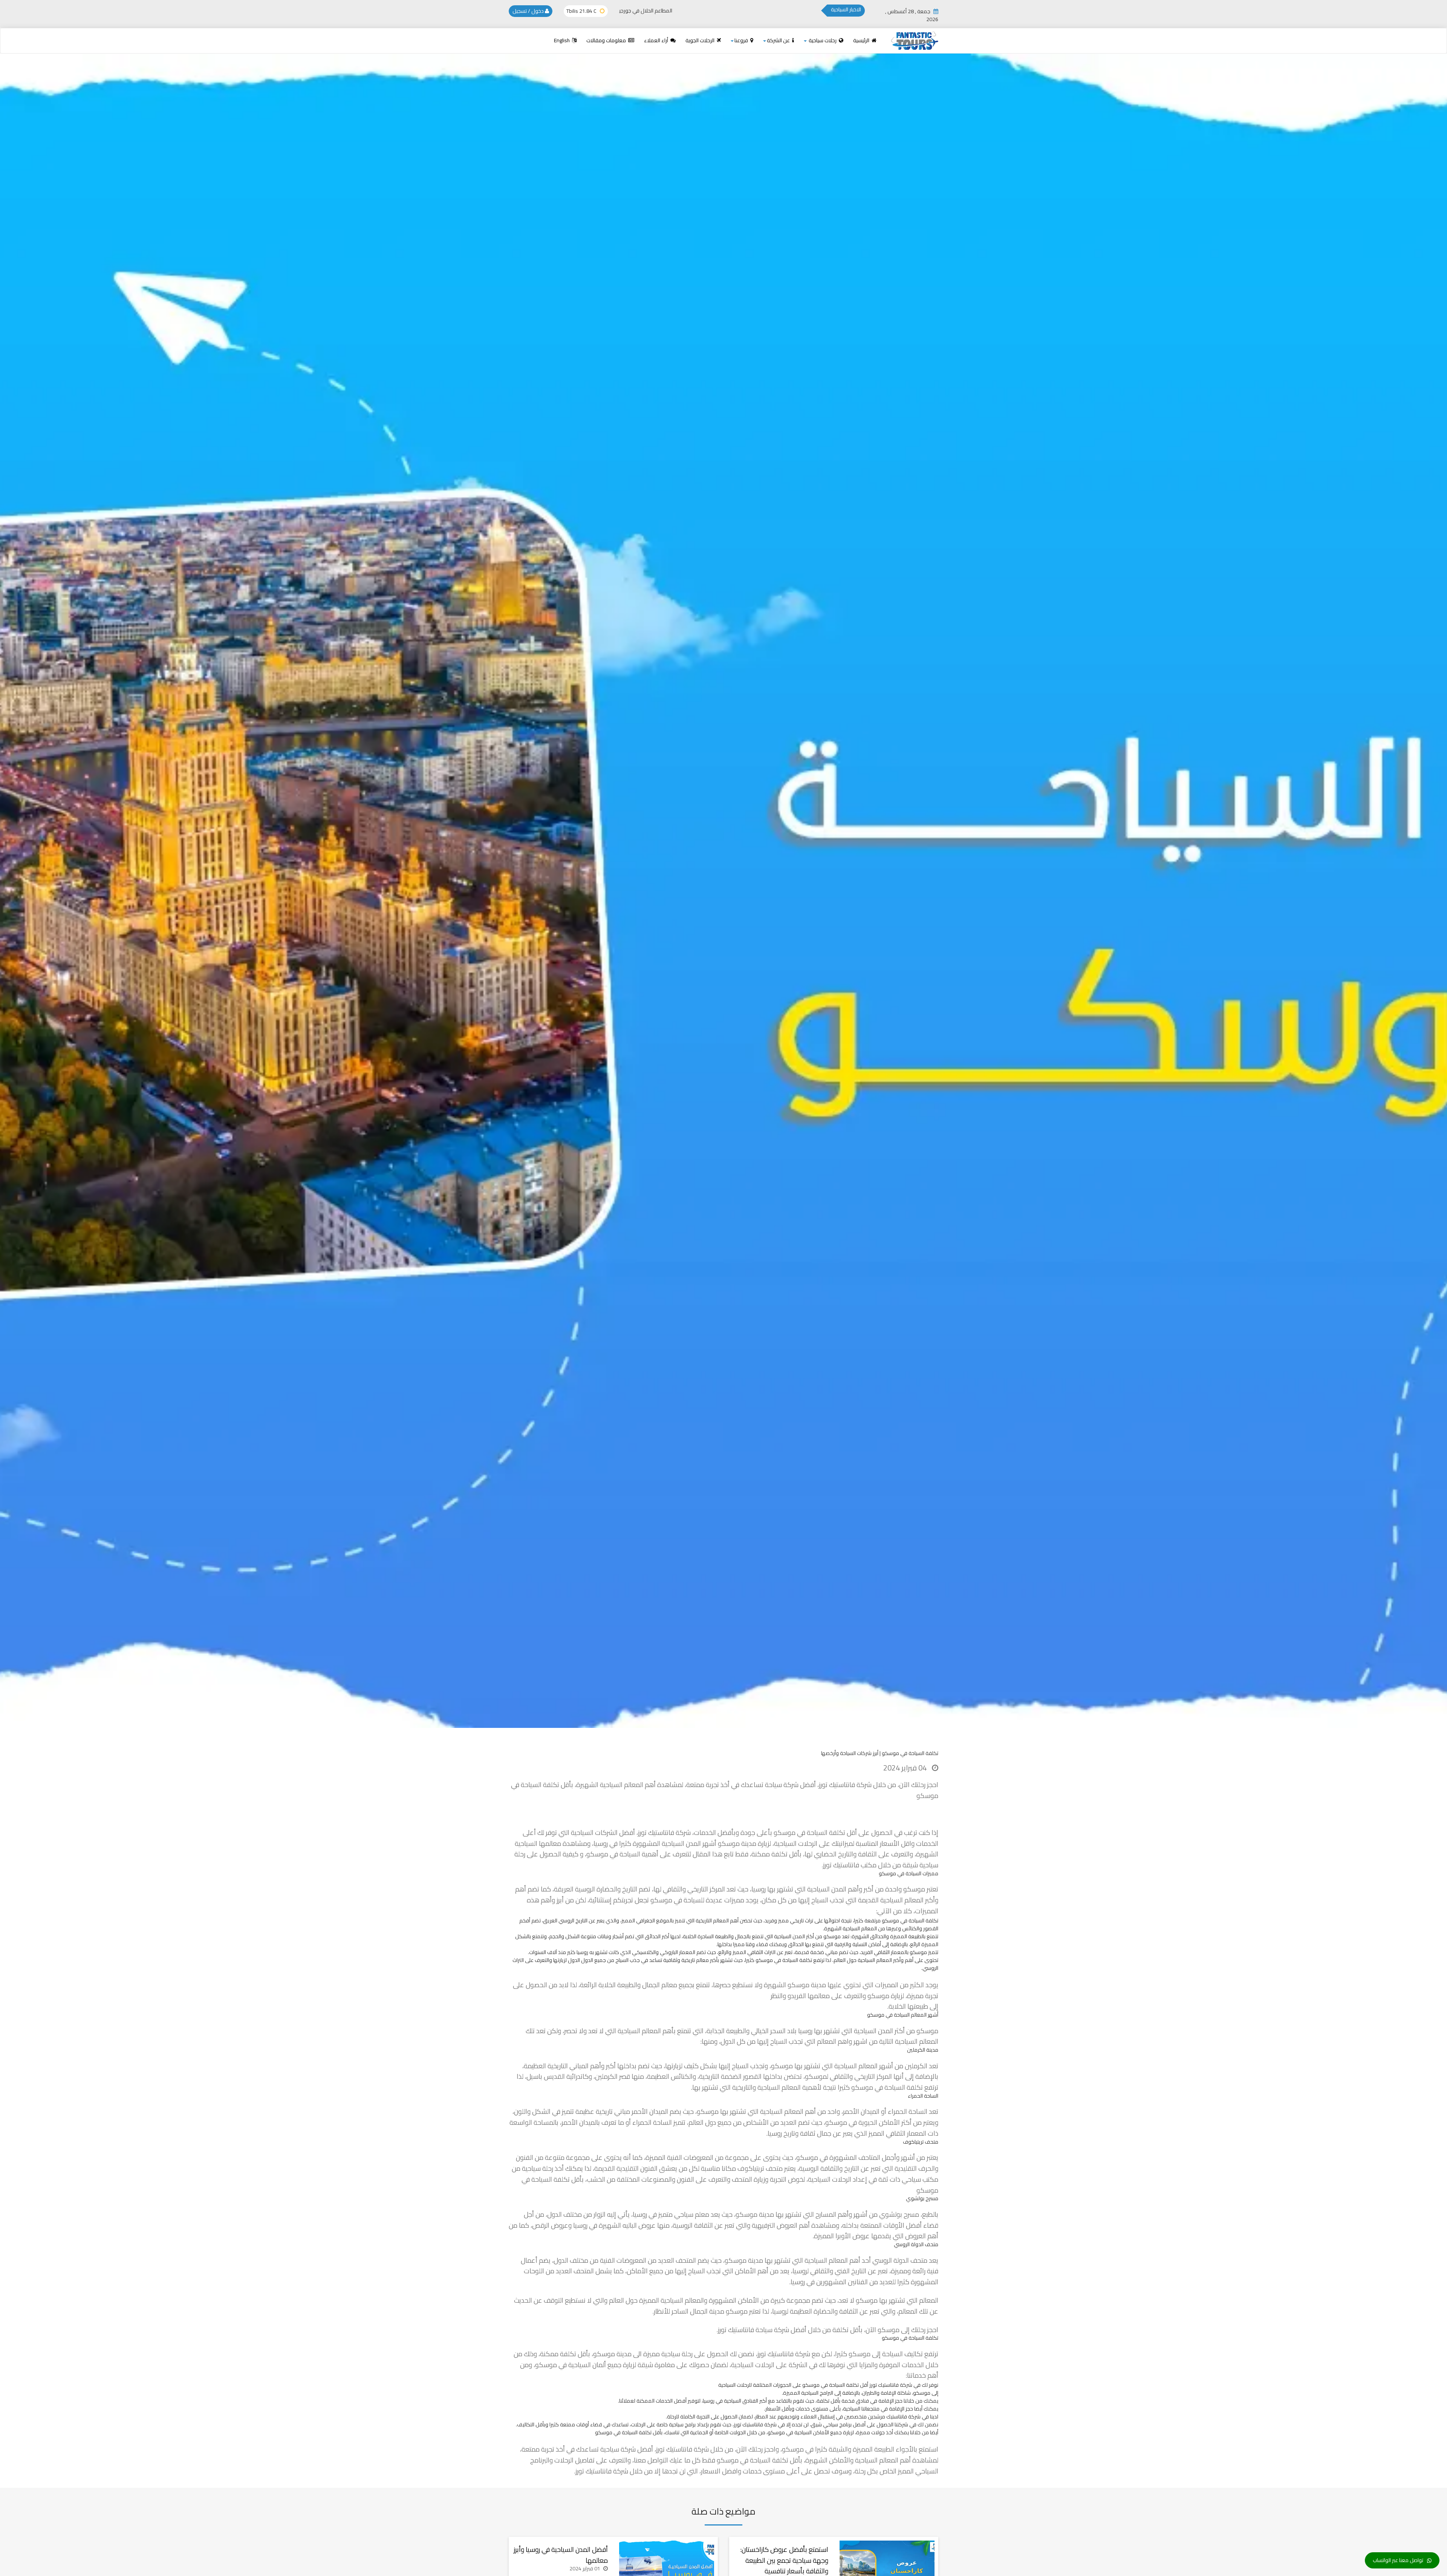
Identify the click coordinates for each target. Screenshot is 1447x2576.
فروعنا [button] (742, 40)
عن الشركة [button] (779, 40)
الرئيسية (862, 40)
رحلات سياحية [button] (823, 40)
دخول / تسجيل (529, 11)
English (562, 40)
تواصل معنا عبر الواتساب (1398, 2560)
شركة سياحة (772, 2330)
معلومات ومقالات (607, 40)
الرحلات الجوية (701, 40)
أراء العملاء (657, 40)
